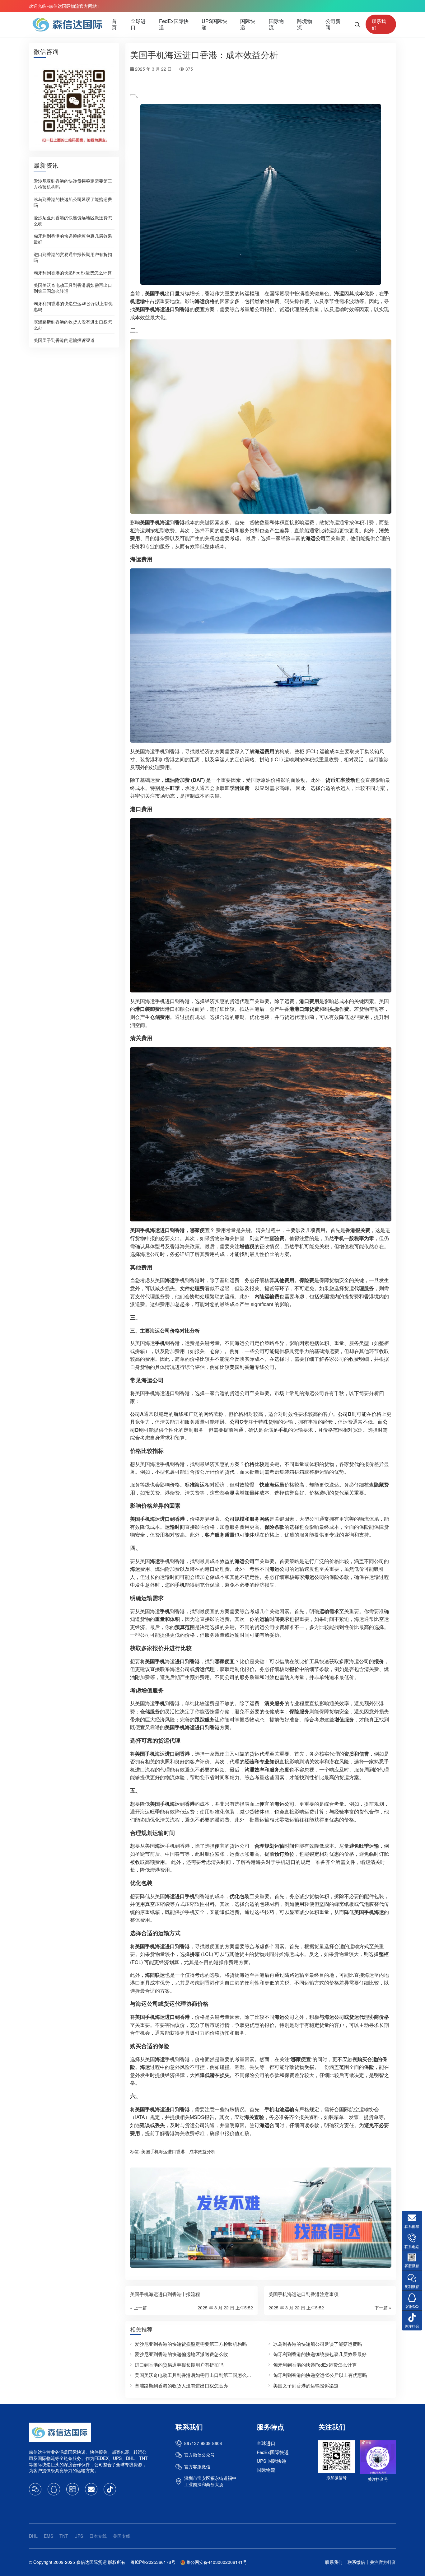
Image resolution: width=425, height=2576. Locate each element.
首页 (114, 24)
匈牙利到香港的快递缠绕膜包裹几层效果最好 (73, 238)
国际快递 (248, 24)
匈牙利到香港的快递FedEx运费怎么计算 (73, 272)
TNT (64, 2536)
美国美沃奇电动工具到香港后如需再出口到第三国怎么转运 (73, 288)
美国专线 (122, 2536)
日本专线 (98, 2536)
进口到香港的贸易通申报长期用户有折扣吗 (73, 257)
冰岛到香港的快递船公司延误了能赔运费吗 (73, 202)
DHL (33, 2536)
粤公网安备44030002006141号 (217, 2562)
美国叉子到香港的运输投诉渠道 (64, 340)
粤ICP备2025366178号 (153, 2562)
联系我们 (379, 24)
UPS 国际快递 (271, 2461)
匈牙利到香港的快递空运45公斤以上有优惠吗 (73, 306)
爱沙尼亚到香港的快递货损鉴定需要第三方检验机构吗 (73, 183)
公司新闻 (333, 24)
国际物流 (276, 24)
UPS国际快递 (214, 24)
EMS (49, 2536)
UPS (79, 2536)
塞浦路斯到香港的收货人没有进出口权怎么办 (73, 324)
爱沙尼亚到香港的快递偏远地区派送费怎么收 (73, 220)
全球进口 (138, 24)
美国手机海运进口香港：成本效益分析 (178, 2151)
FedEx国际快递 (174, 24)
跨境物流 (305, 24)
